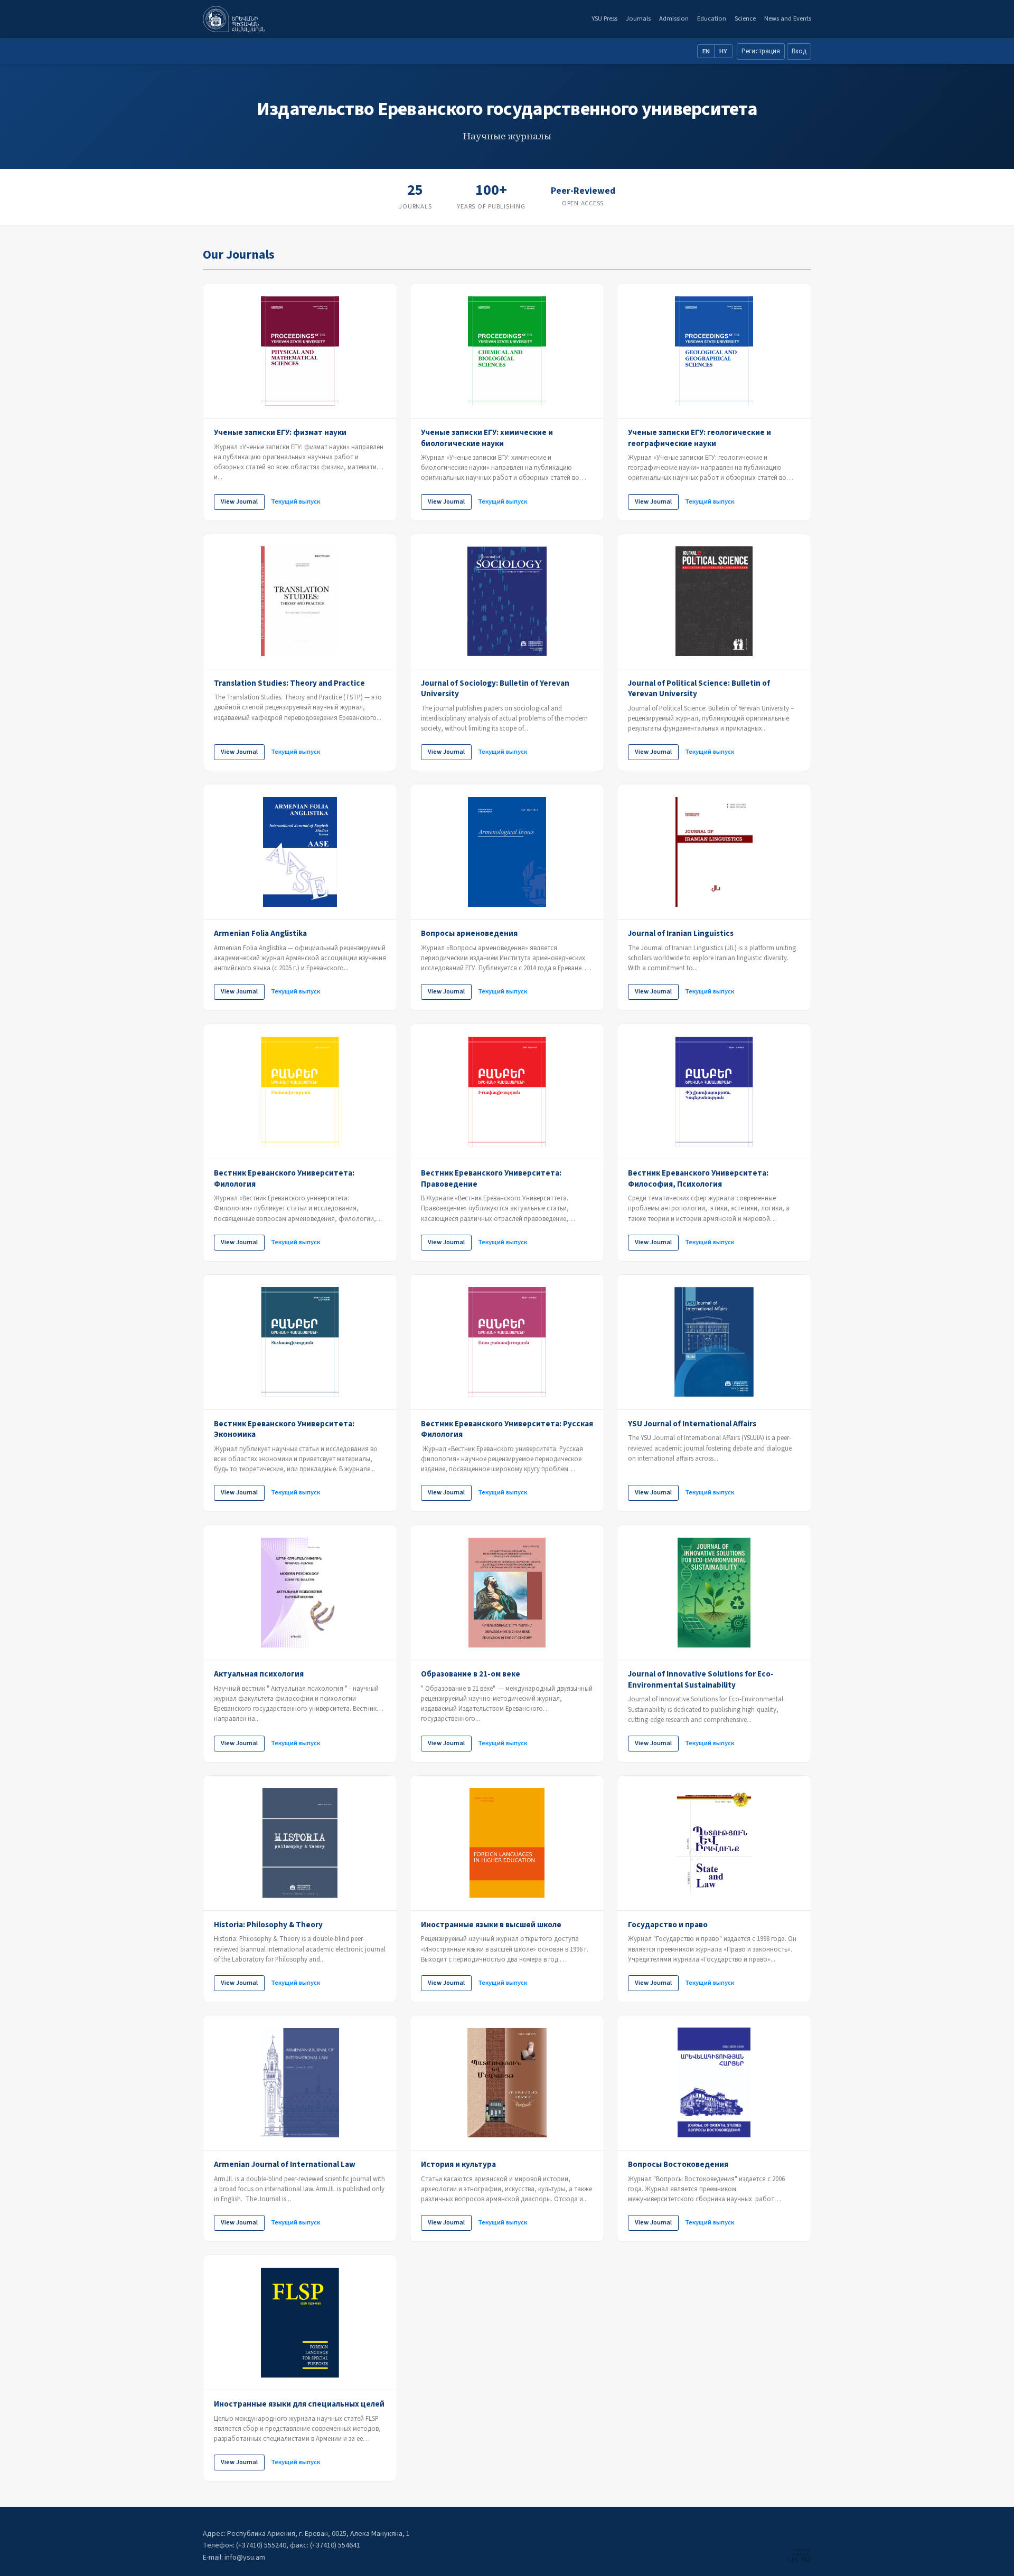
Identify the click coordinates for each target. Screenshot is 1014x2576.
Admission (674, 18)
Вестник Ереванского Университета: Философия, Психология (698, 1178)
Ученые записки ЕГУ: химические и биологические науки (487, 438)
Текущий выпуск (295, 501)
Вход (799, 51)
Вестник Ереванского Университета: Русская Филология (507, 1429)
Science (745, 18)
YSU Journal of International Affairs (692, 1424)
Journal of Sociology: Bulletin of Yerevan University (495, 689)
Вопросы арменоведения (469, 933)
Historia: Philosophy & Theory (268, 1925)
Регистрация (761, 51)
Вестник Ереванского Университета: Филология (284, 1178)
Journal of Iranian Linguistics (681, 933)
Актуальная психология (259, 1674)
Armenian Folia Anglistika (260, 933)
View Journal (239, 501)
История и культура (458, 2164)
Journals (638, 18)
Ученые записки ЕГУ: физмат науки (280, 432)
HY (723, 51)
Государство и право (668, 1925)
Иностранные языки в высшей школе (491, 1925)
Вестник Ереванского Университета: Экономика (284, 1429)
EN (706, 51)
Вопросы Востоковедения (678, 2164)
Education (712, 18)
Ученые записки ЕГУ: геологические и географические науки (700, 438)
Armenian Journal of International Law (285, 2164)
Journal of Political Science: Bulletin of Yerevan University (699, 689)
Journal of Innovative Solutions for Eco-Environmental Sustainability (701, 1679)
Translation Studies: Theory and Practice (289, 683)
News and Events (788, 18)
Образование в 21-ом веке (471, 1674)
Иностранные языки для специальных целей (299, 2404)
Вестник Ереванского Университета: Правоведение (491, 1178)
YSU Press (604, 18)
